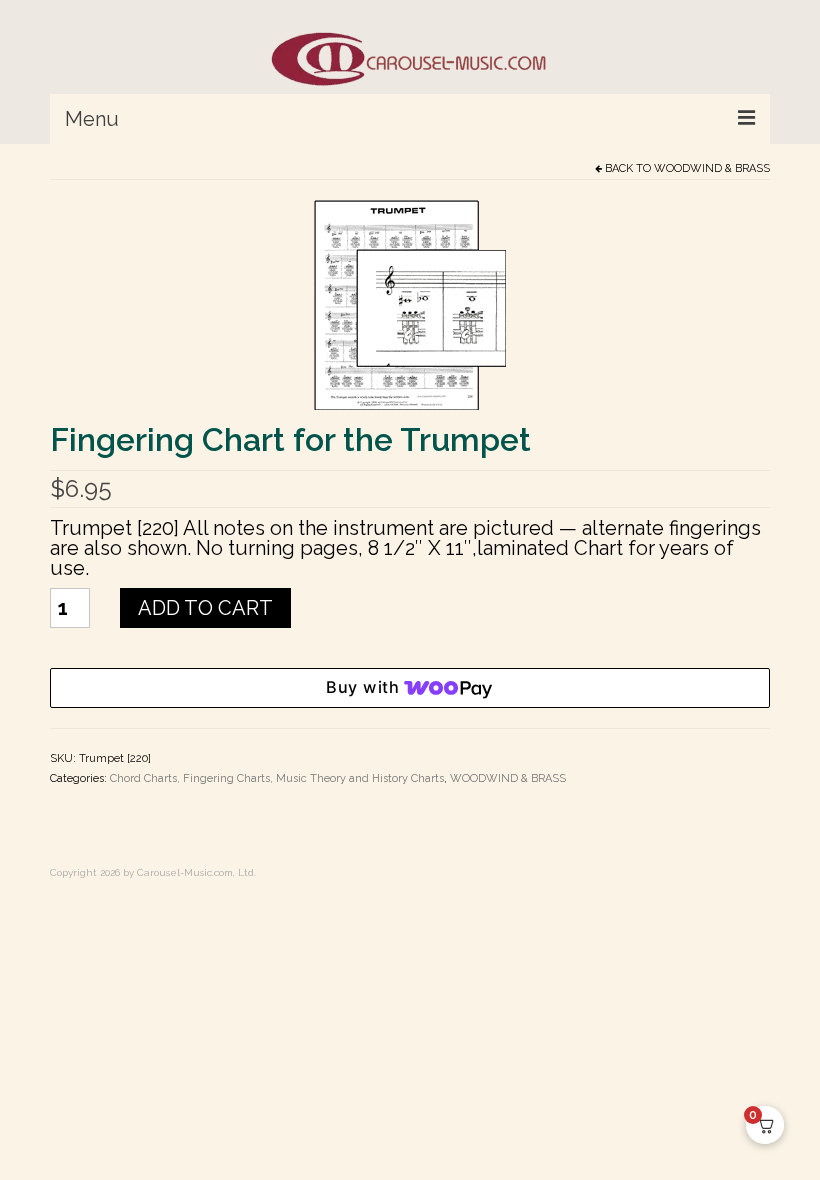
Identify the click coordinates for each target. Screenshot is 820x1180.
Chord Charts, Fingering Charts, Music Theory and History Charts (277, 778)
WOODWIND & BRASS (712, 168)
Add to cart (205, 608)
